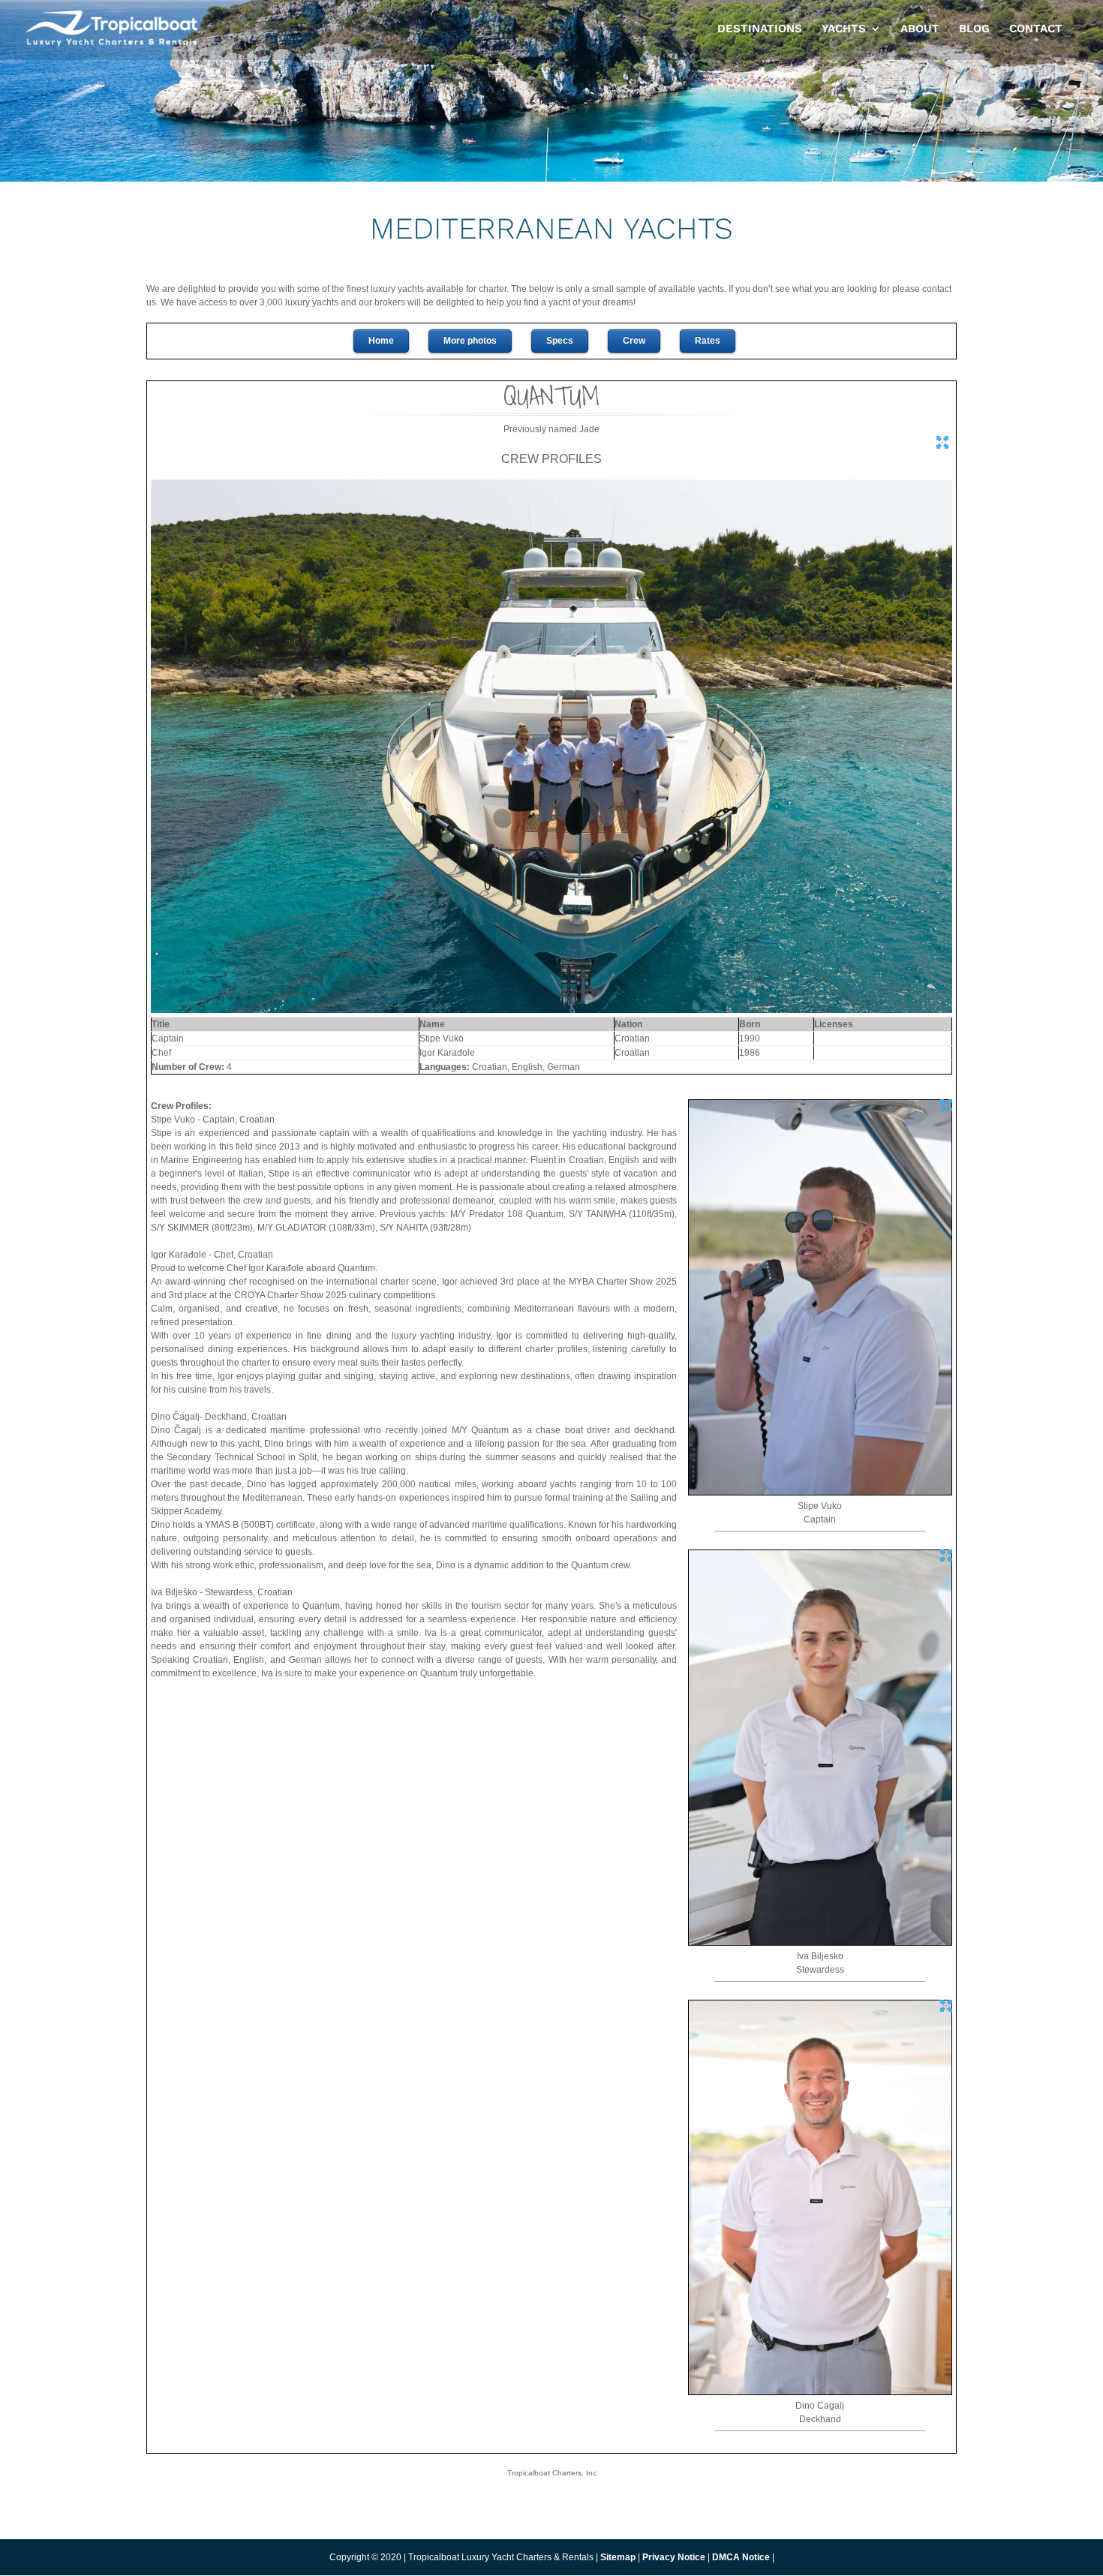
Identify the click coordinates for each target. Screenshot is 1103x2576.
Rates (708, 341)
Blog (974, 29)
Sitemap (618, 2557)
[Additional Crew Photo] (820, 1492)
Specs (560, 341)
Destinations (760, 29)
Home (381, 341)
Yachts (844, 29)
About (920, 29)
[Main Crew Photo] (551, 1010)
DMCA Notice (741, 2557)
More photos (470, 341)
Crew (634, 341)
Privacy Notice (675, 2557)
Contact (1036, 29)
